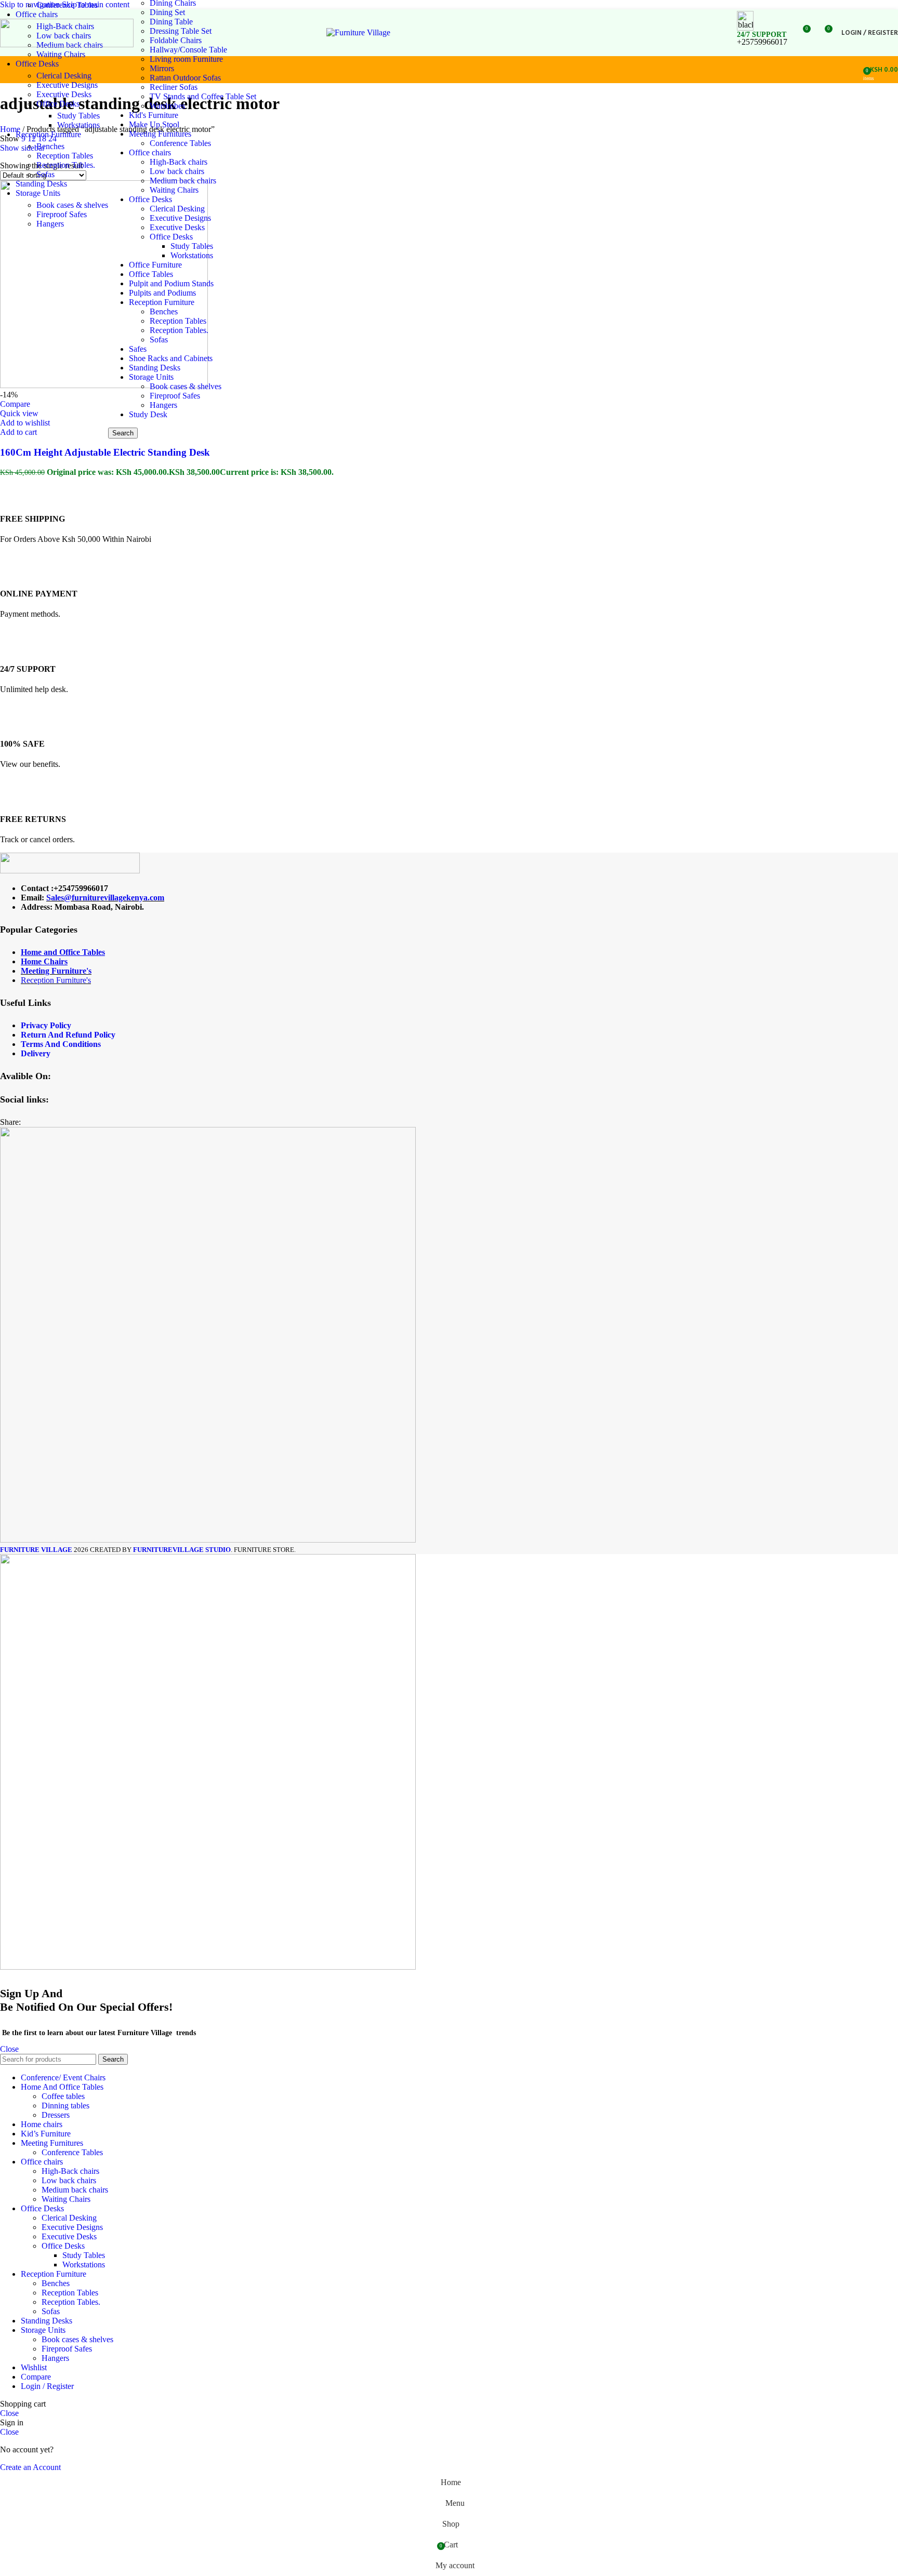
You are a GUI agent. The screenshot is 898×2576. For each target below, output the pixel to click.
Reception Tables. (66, 165)
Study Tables (78, 116)
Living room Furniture (186, 59)
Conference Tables (67, 5)
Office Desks (58, 104)
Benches (50, 146)
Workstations (78, 125)
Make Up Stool (154, 124)
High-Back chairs (179, 162)
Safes (138, 349)
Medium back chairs (183, 181)
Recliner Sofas (174, 87)
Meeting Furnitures (160, 134)
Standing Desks (155, 368)
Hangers (50, 224)
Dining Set (167, 12)
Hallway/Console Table (188, 50)
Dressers (56, 2115)
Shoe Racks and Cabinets (171, 358)
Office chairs (150, 152)
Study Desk (148, 414)
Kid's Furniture (154, 115)
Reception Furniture (162, 302)
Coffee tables (63, 2096)
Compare (36, 2377)
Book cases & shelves (72, 205)
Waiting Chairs (61, 54)
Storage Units (151, 377)
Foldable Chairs (176, 40)
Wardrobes (167, 106)
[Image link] (70, 871)
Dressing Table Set (181, 31)
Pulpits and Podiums (162, 293)
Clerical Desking (64, 76)
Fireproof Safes (62, 214)
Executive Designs (67, 85)
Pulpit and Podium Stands (171, 283)
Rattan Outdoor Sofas (185, 78)
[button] (18, 432)
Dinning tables (65, 2106)
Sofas (45, 174)
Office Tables (151, 274)
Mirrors (162, 68)
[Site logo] (67, 44)
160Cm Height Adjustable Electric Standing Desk (105, 452)
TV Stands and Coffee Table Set (203, 96)
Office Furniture (155, 265)
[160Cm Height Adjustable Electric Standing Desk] (104, 385)
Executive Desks (64, 94)
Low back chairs (177, 171)
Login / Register (47, 2386)
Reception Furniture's (56, 980)
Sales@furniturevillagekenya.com (105, 898)
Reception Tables (65, 156)
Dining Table (171, 22)
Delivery (36, 1053)
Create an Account (30, 2467)
